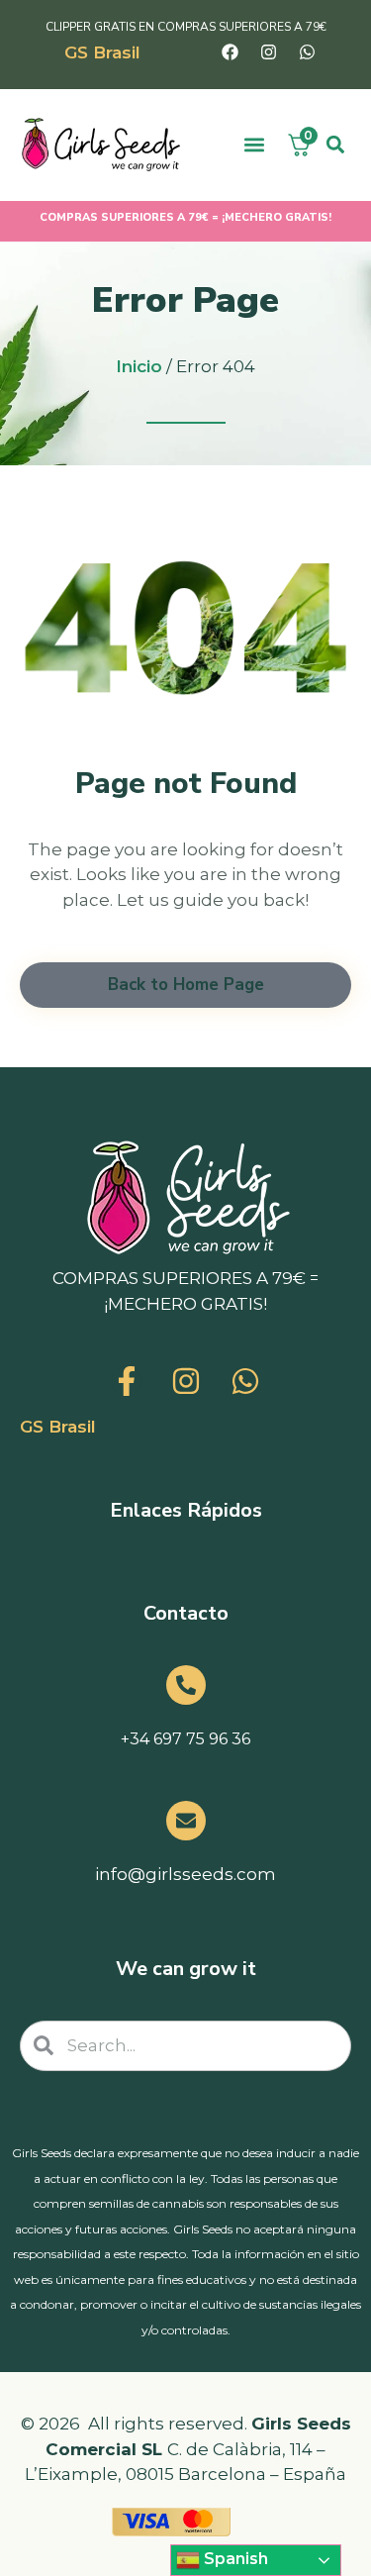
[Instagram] (268, 52)
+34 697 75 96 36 (185, 1739)
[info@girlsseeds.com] (186, 1821)
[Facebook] (230, 52)
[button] (255, 145)
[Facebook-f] (127, 1381)
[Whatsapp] (307, 52)
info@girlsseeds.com (185, 1874)
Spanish (234, 2559)
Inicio (139, 366)
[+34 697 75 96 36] (186, 1685)
